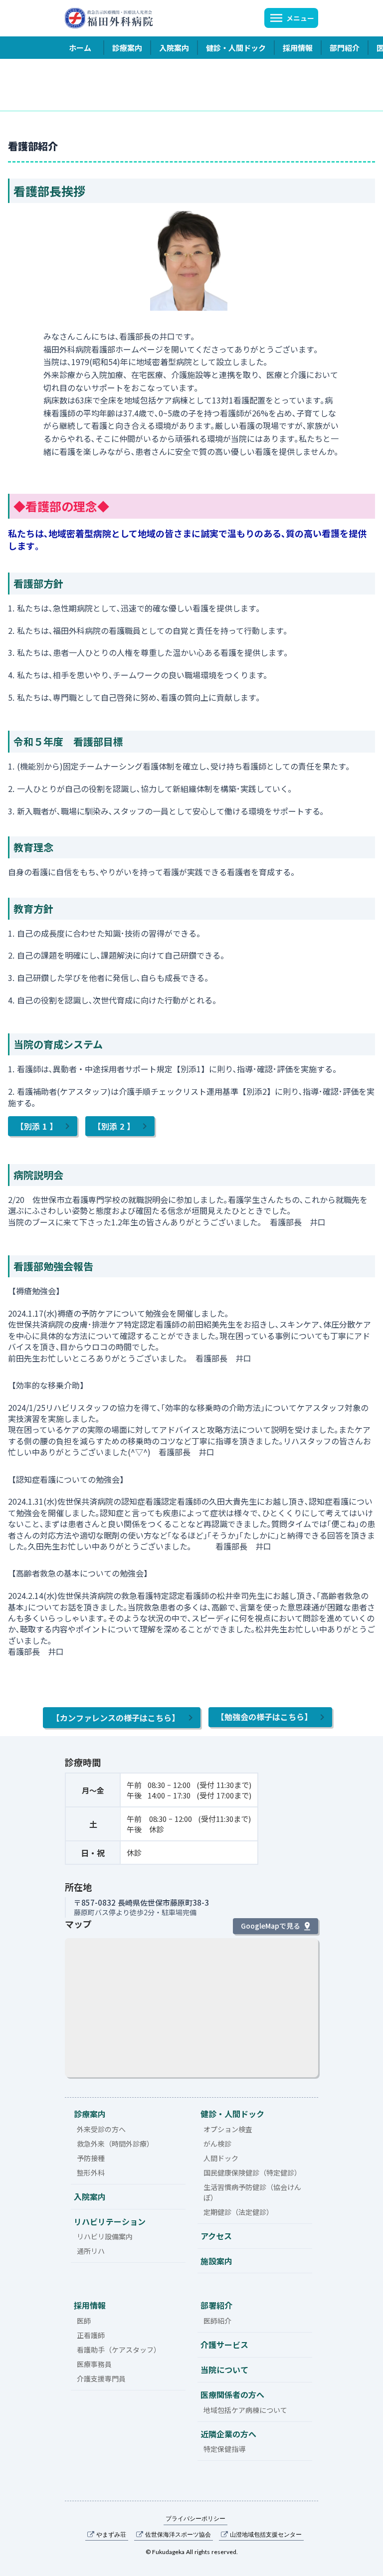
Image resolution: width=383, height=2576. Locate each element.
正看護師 (91, 2335)
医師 (84, 2321)
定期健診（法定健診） (238, 2212)
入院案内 (174, 48)
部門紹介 (345, 48)
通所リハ (91, 2251)
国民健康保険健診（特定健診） (252, 2173)
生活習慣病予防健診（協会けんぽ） (252, 2192)
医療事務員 (94, 2364)
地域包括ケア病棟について (245, 2410)
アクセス (216, 2236)
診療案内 (127, 48)
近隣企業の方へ (228, 2434)
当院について (224, 2370)
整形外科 (91, 2173)
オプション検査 (228, 2129)
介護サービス (224, 2345)
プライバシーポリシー (195, 2518)
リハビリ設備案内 (105, 2236)
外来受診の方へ (101, 2129)
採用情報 (298, 48)
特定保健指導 (224, 2449)
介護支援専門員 (101, 2378)
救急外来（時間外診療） (115, 2144)
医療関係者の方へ (232, 2394)
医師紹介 (217, 2321)
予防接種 (91, 2158)
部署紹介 (216, 2305)
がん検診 (217, 2144)
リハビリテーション (110, 2221)
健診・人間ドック (236, 48)
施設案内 (216, 2261)
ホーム (80, 48)
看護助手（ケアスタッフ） (119, 2350)
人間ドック (221, 2158)
